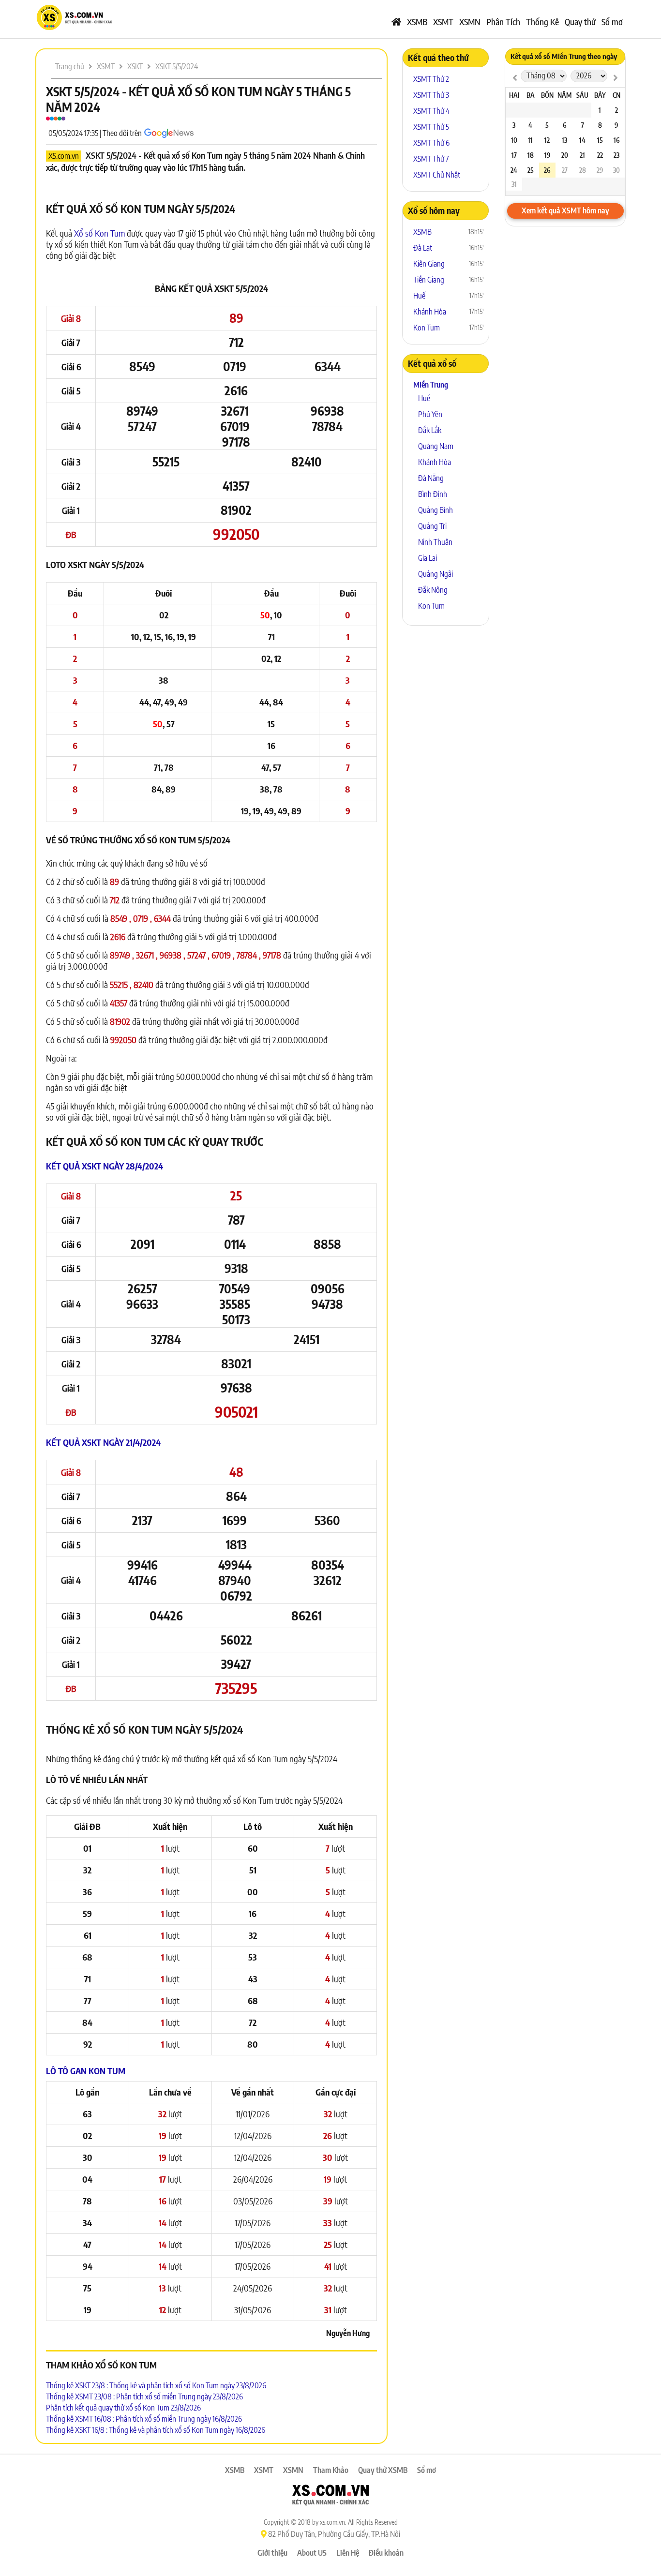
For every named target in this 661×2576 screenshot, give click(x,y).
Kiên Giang (429, 264)
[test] (515, 77)
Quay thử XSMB (383, 2470)
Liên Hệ (348, 2553)
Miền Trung (431, 385)
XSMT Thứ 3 (431, 95)
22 (600, 155)
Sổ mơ (612, 22)
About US (312, 2553)
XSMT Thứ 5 (431, 127)
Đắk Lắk (430, 430)
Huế (419, 296)
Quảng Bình (436, 510)
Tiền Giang (429, 280)
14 (582, 140)
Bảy (600, 95)
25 (531, 170)
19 (547, 155)
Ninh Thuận (435, 542)
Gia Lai (428, 558)
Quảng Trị (432, 526)
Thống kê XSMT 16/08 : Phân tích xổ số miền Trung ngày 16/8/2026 (144, 2419)
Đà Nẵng (431, 478)
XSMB (417, 22)
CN (616, 95)
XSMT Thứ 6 (431, 143)
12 (547, 140)
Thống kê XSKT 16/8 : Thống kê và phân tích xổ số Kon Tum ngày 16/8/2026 (156, 2430)
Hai (514, 95)
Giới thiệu (272, 2553)
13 (564, 140)
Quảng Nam (436, 446)
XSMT (443, 22)
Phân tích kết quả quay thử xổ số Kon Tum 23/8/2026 (123, 2408)
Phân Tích (503, 22)
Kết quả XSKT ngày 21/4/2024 (103, 1442)
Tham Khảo (331, 2470)
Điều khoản (386, 2553)
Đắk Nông (433, 590)
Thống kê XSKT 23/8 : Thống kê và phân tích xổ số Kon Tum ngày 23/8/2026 (156, 2385)
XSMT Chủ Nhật (437, 175)
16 (616, 140)
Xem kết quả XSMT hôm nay (565, 210)
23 (616, 155)
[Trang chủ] (396, 22)
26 (547, 170)
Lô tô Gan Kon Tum (86, 2071)
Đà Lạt (423, 248)
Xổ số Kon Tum (99, 233)
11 (530, 140)
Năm (564, 95)
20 (565, 155)
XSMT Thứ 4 (431, 111)
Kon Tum (427, 328)
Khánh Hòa (430, 312)
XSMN (470, 22)
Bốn (547, 95)
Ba (531, 95)
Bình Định (433, 494)
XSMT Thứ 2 (431, 79)
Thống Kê (542, 22)
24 (514, 170)
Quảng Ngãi (436, 574)
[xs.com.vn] (74, 29)
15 (600, 140)
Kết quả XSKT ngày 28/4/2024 (105, 1166)
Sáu (582, 95)
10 (514, 140)
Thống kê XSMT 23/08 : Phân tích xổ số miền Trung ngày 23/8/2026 (144, 2396)
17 (514, 155)
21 (582, 155)
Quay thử (580, 22)
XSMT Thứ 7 (431, 159)
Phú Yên (430, 414)
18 (531, 155)
